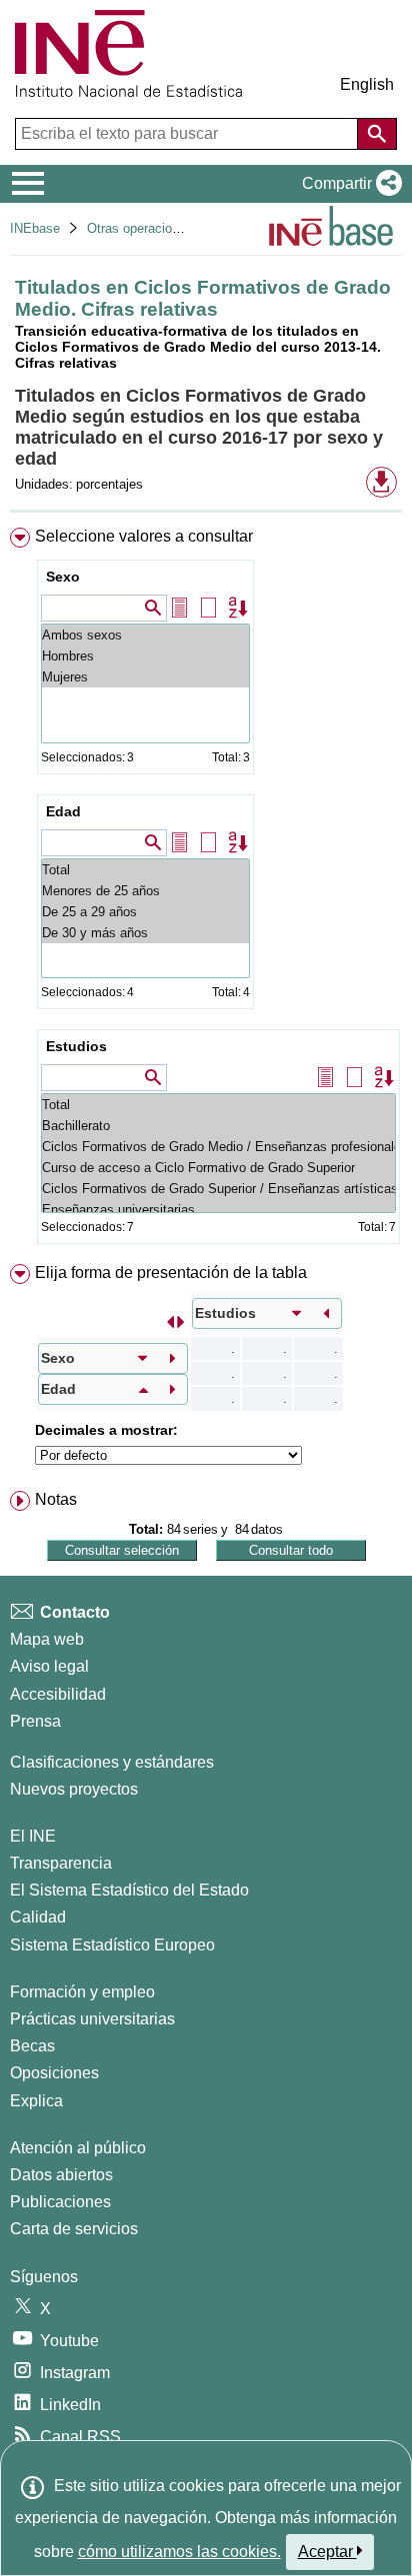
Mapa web (47, 1639)
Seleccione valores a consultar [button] (144, 536)
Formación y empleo (82, 1992)
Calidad (38, 1917)
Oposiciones (54, 2073)
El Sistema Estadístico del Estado (129, 1890)
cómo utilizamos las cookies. (179, 2552)
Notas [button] (56, 1499)
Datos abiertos (61, 2175)
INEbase (35, 228)
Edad (63, 811)
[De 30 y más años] (145, 933)
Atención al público (78, 2148)
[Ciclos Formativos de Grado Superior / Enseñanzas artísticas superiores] (218, 1189)
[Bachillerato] (218, 1126)
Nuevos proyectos (74, 1789)
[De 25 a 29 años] (145, 912)
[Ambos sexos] (145, 635)
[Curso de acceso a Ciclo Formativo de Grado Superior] (218, 1168)
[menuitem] (206, 890)
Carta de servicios (74, 2229)
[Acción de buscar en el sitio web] (377, 134)
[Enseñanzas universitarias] (218, 1210)
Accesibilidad (58, 1694)
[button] (348, 184)
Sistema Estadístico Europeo (112, 1945)
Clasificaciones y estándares (112, 1762)
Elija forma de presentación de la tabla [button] (171, 1273)
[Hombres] (145, 656)
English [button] (367, 84)
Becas (32, 2046)
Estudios (76, 1046)
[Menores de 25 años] (145, 891)
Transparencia (61, 1863)
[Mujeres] (145, 677)
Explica (36, 2101)
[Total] (145, 870)
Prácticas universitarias (92, 2019)
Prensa (35, 1721)
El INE (33, 1836)
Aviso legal (49, 1666)
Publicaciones (60, 2202)
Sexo (63, 577)
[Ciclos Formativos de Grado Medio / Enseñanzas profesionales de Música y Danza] (218, 1147)
